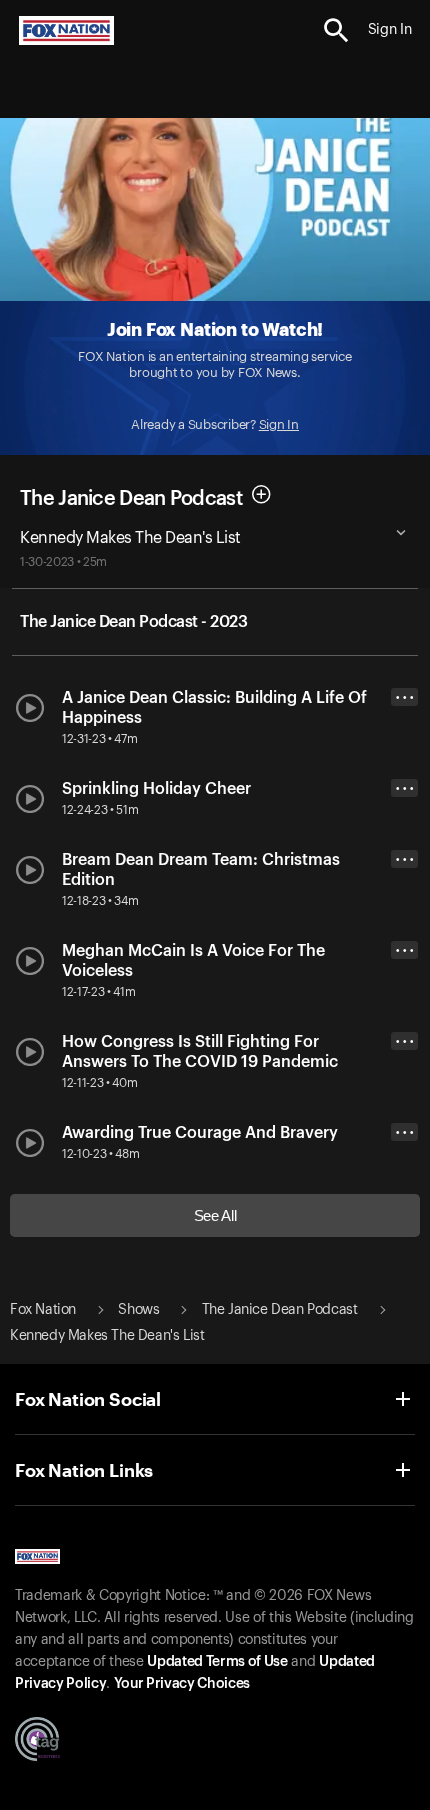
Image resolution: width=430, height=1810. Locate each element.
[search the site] (336, 30)
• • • (405, 697)
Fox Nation (43, 1310)
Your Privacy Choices (182, 1684)
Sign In (279, 424)
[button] (336, 30)
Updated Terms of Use (217, 1662)
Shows (138, 1310)
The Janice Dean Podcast (131, 498)
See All (215, 1215)
